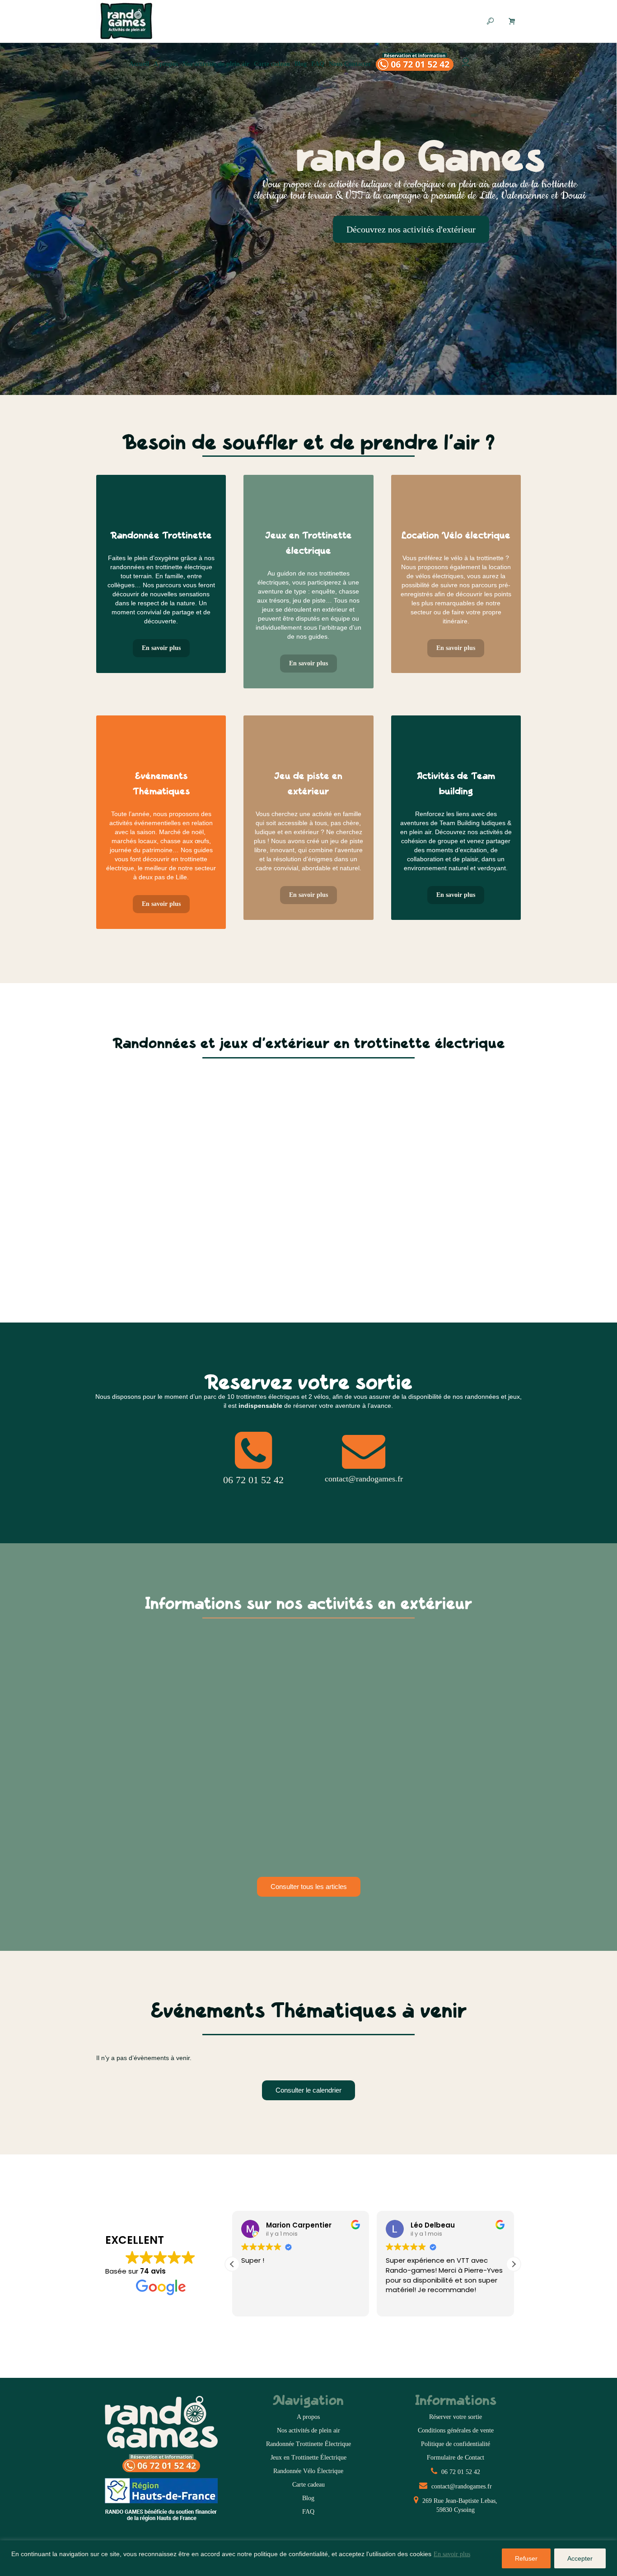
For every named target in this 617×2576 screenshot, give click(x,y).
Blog (308, 2498)
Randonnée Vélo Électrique (308, 2471)
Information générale (286, 1774)
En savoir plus (452, 2554)
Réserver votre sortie (456, 2417)
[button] (514, 2264)
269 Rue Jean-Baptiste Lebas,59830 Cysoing (459, 2505)
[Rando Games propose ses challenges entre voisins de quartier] (308, 1699)
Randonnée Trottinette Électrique (308, 2444)
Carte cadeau (308, 2485)
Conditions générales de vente (456, 2430)
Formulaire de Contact (456, 2458)
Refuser (526, 2558)
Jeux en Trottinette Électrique (308, 2458)
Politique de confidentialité (456, 2444)
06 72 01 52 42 (460, 2472)
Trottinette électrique (140, 1765)
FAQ (308, 2512)
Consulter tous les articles (309, 1887)
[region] (308, 2558)
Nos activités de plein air (308, 2430)
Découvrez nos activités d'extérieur (411, 229)
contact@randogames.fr (461, 2486)
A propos (308, 2417)
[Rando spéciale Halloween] (162, 1699)
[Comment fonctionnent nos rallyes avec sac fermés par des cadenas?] (455, 1699)
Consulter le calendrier (308, 2090)
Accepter (580, 2558)
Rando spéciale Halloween (146, 1757)
